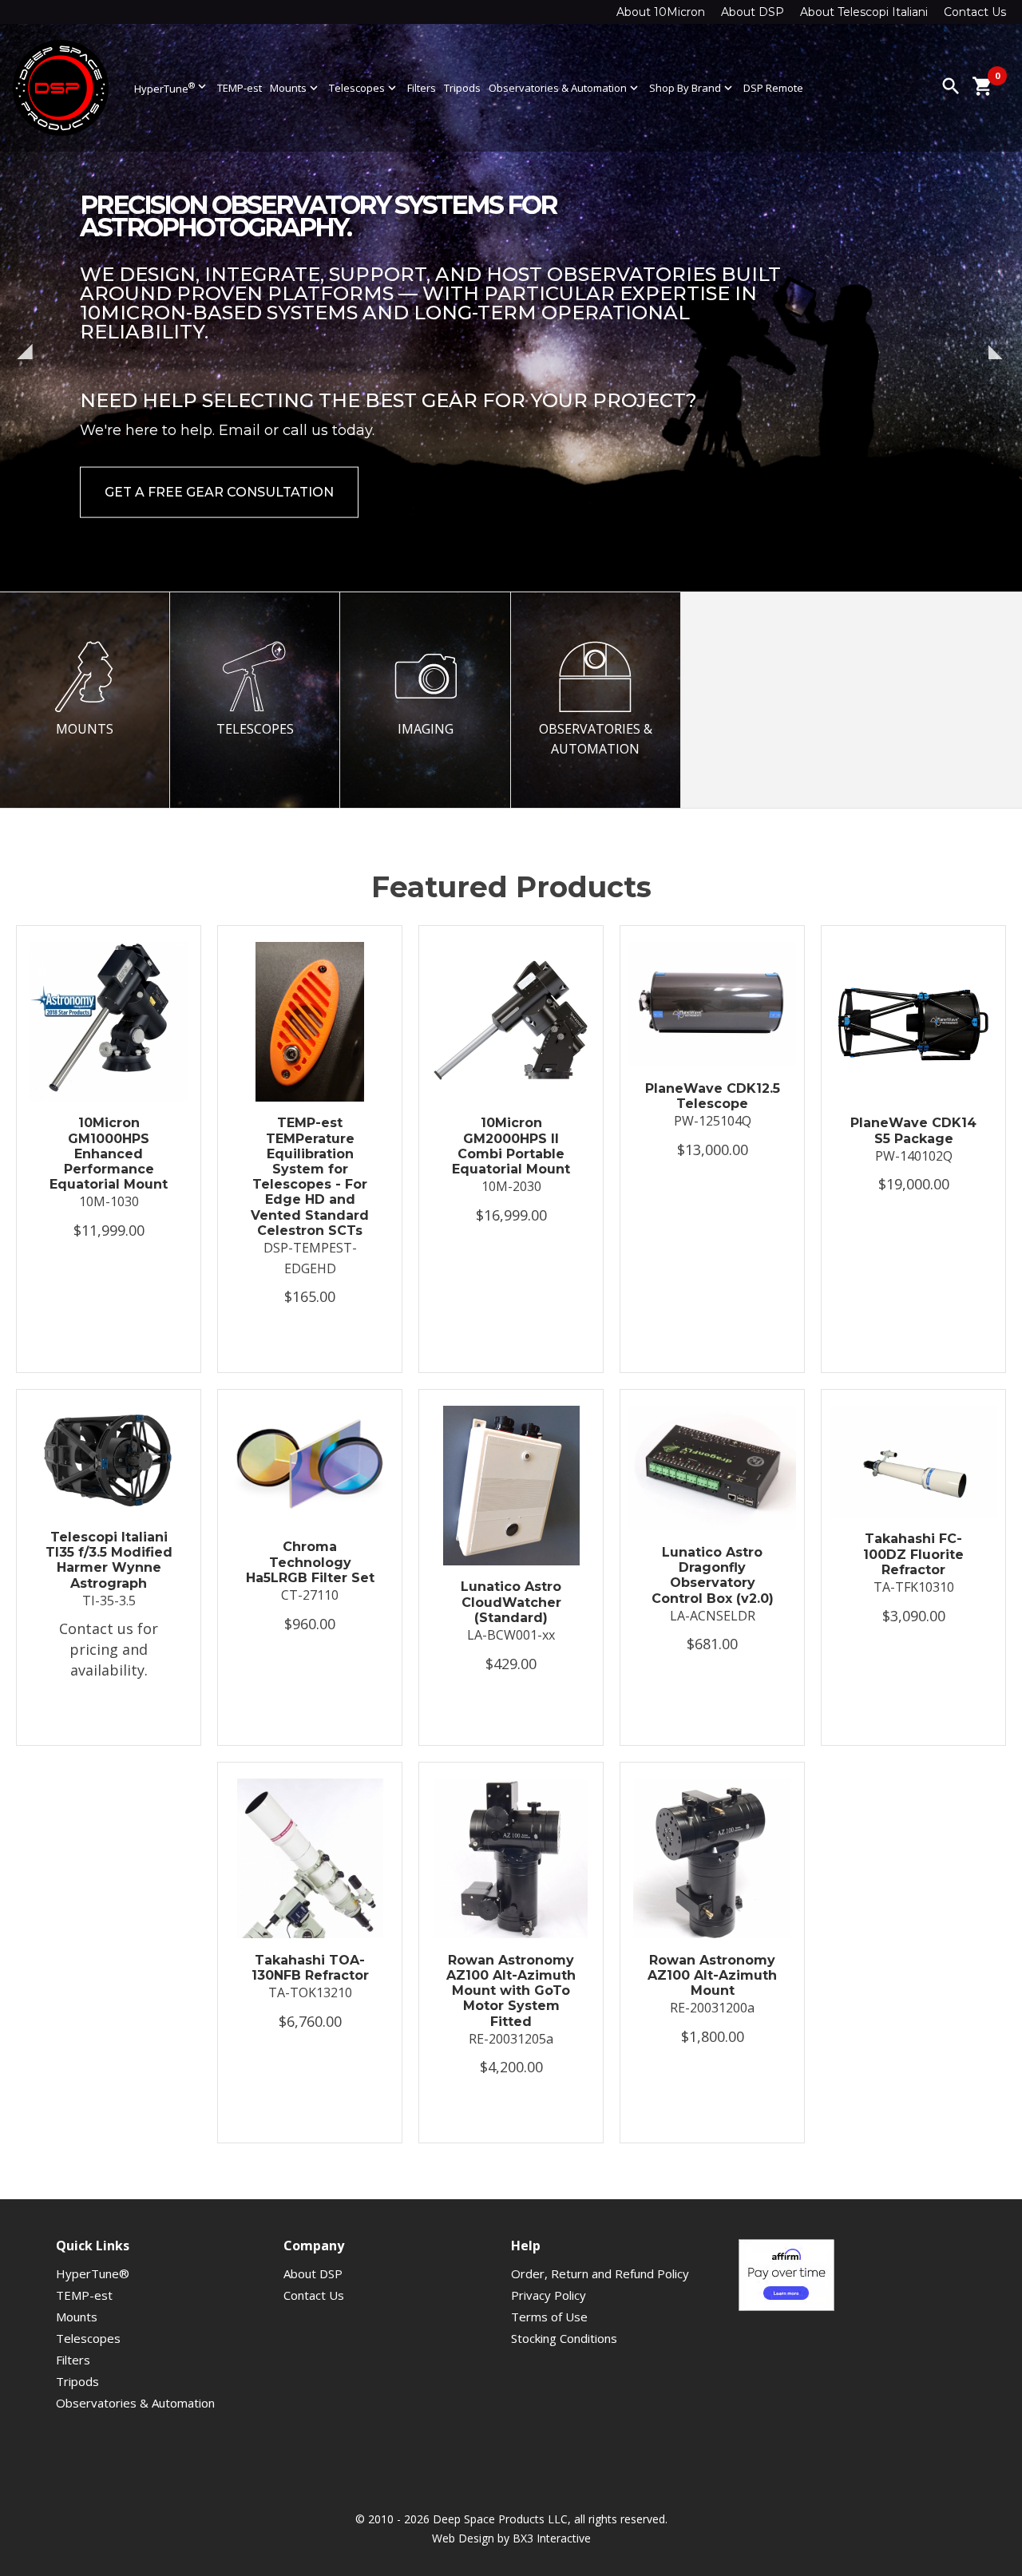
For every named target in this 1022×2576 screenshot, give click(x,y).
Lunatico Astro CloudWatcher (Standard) (511, 1602)
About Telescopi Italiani (864, 12)
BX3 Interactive (552, 2538)
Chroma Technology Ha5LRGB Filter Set (310, 1562)
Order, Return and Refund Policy (600, 2273)
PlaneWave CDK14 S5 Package (913, 1130)
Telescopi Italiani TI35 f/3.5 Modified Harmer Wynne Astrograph (109, 1560)
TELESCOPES (255, 729)
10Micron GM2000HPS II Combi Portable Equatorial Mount (511, 1146)
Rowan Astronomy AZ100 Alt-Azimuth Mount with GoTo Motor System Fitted (511, 1991)
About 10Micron (661, 12)
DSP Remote (773, 88)
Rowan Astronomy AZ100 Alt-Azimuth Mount (712, 1975)
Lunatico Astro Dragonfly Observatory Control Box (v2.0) (713, 1575)
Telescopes (364, 88)
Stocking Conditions (564, 2338)
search (951, 86)
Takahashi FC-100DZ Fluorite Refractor (913, 1554)
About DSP (753, 12)
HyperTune (172, 87)
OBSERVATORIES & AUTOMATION (596, 739)
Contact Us (975, 12)
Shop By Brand (692, 88)
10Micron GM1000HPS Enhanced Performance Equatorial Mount (109, 1153)
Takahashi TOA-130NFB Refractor (310, 1968)
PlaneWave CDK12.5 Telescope (713, 1096)
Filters (422, 88)
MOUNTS (85, 729)
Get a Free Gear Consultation (219, 447)
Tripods (462, 88)
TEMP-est (240, 88)
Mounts (295, 88)
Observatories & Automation (565, 88)
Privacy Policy (549, 2295)
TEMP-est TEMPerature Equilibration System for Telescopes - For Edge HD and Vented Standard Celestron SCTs (310, 1176)
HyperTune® (93, 2273)
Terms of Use (549, 2317)
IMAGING (426, 729)
